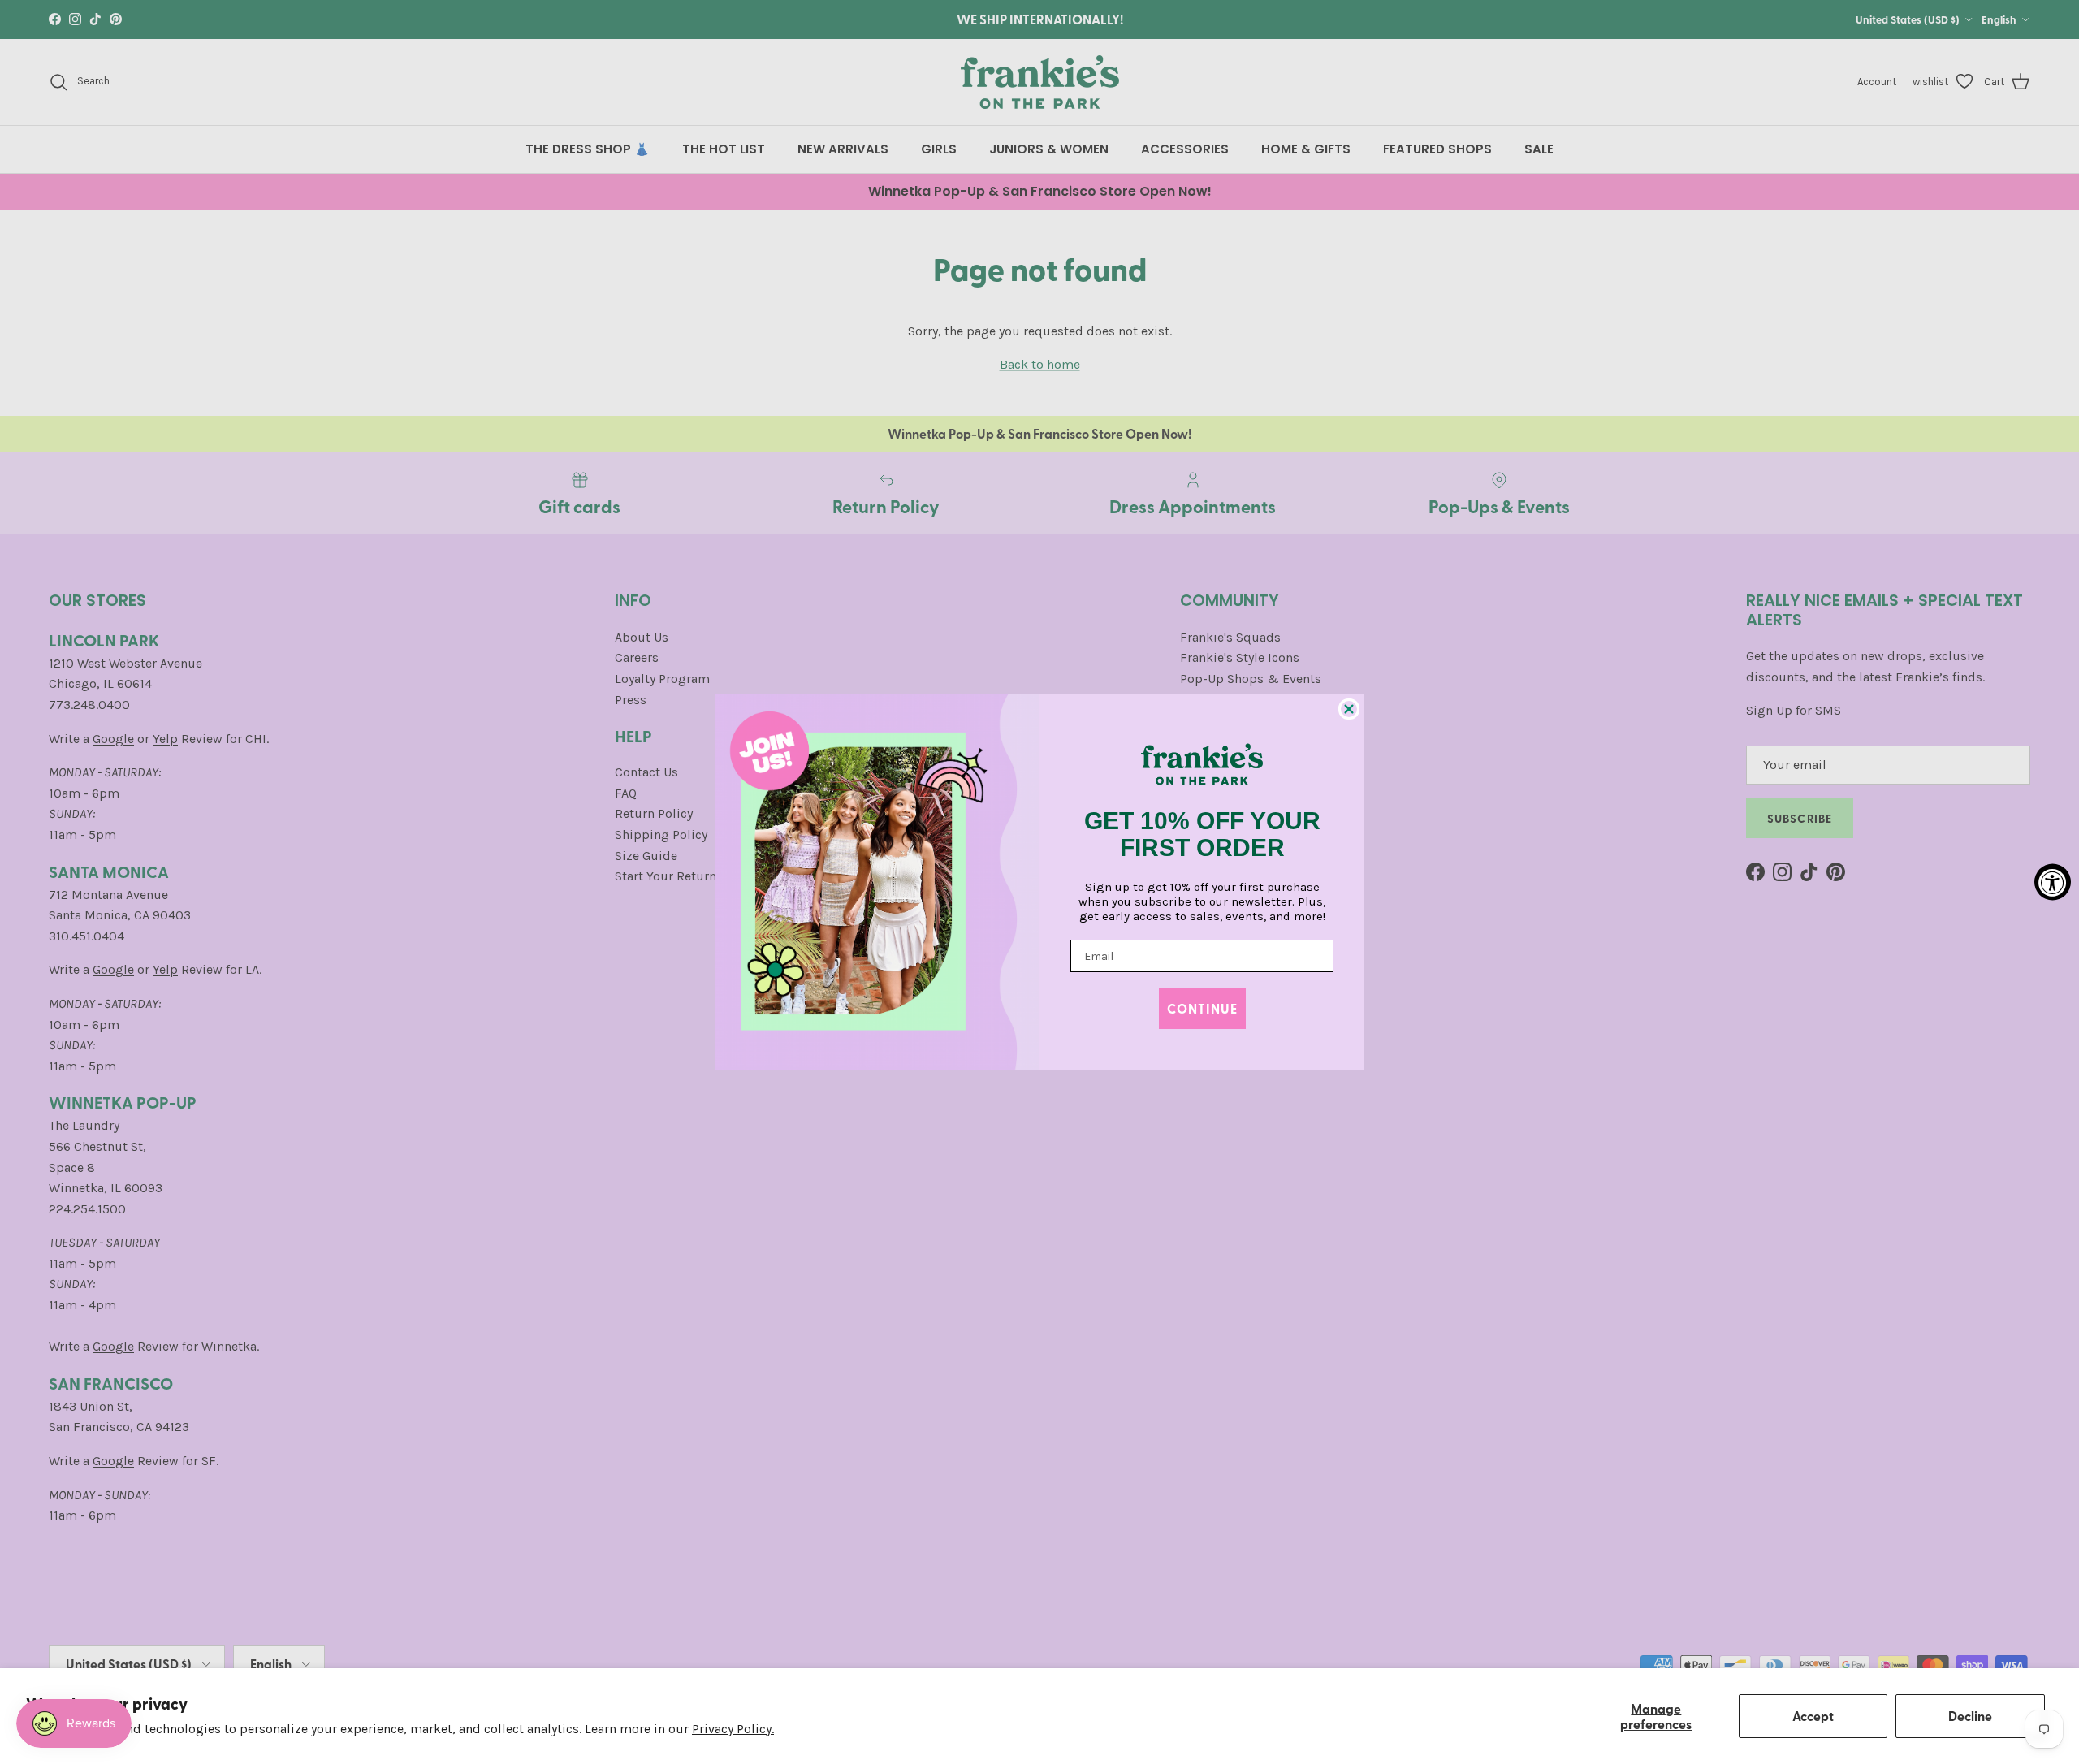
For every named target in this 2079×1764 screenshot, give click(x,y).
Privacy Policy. (733, 1729)
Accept (1813, 1716)
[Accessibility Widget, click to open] (2053, 882)
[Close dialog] (1349, 709)
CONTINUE (1202, 1008)
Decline (1970, 1716)
